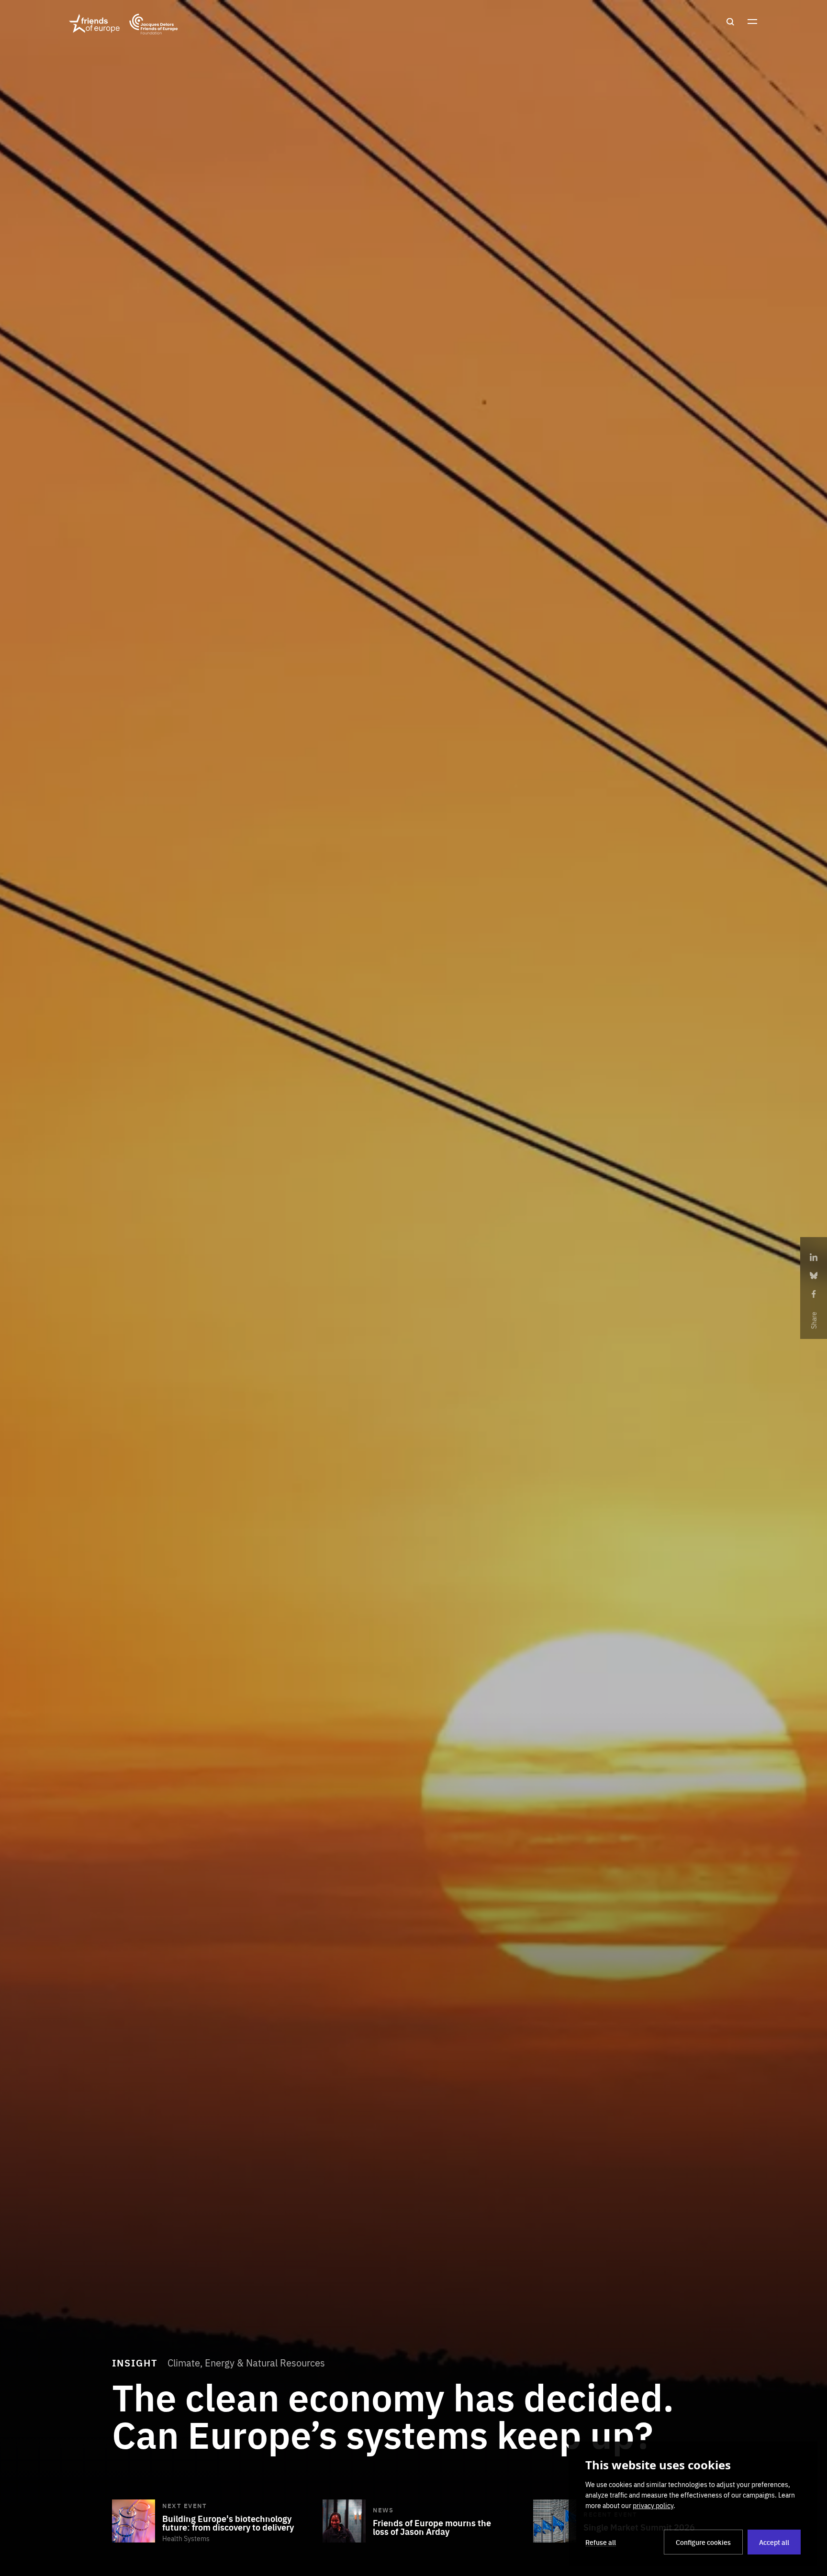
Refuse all (601, 2542)
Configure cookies (703, 2542)
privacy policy (653, 2505)
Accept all (774, 2542)
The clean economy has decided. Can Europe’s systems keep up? (393, 2414)
